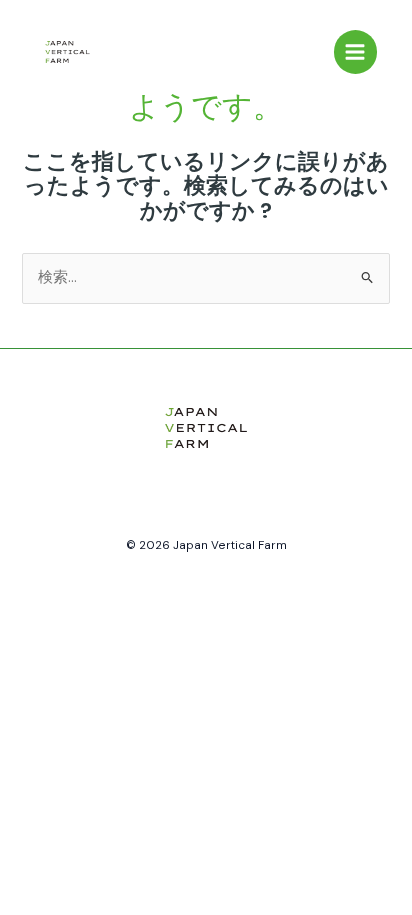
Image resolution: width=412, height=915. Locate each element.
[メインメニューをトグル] (356, 52)
